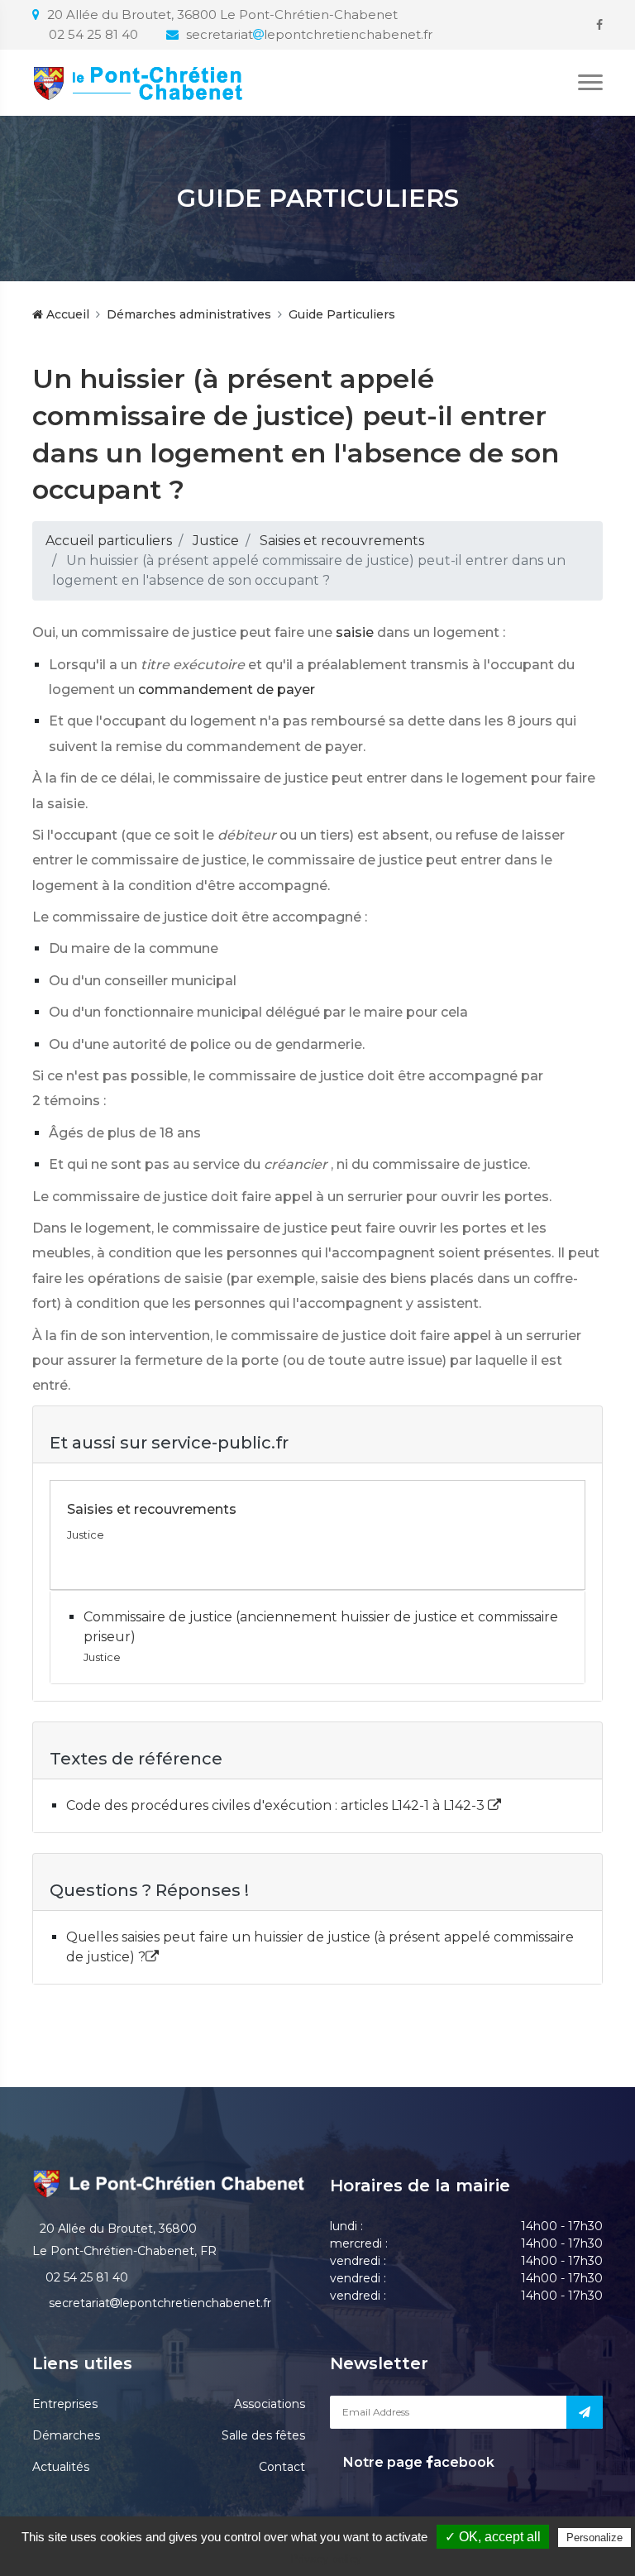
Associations (270, 2404)
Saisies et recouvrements (342, 541)
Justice (216, 541)
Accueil (66, 314)
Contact (282, 2467)
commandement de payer (227, 689)
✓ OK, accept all (493, 2537)
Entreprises (65, 2404)
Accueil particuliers (109, 541)
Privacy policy (326, 2559)
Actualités (61, 2467)
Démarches (66, 2435)
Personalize (594, 2538)
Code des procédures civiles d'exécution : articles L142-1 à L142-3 (277, 1805)
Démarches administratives (189, 314)
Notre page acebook (417, 2462)
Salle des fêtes (263, 2435)
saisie (355, 632)
